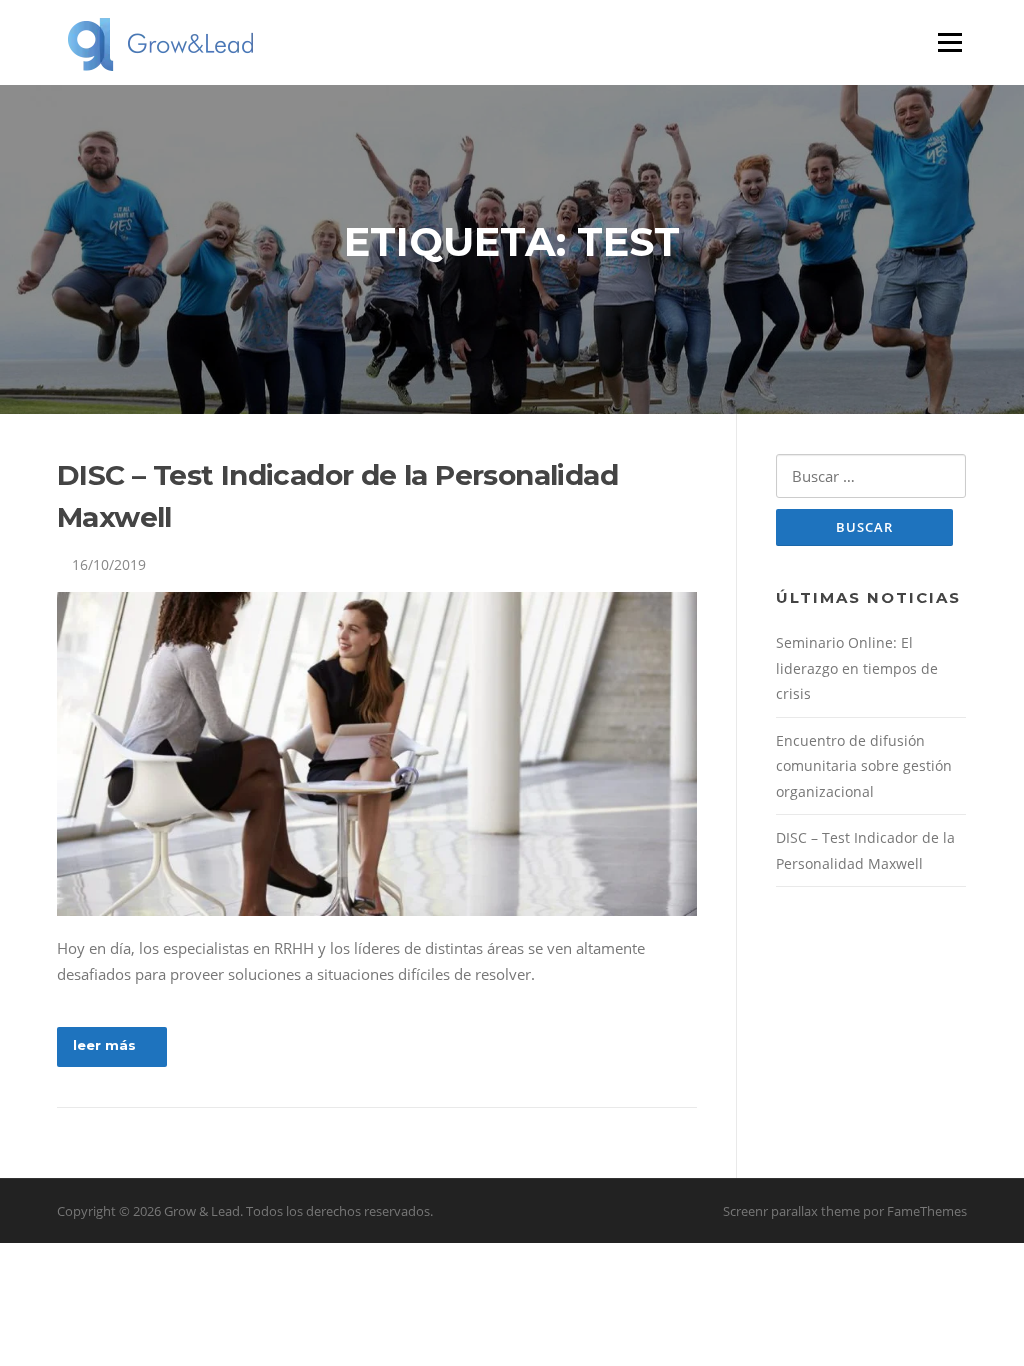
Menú (949, 42)
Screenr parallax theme (791, 1211)
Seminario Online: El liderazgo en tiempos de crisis (857, 668)
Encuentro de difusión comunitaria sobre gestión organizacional (864, 766)
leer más (104, 1045)
